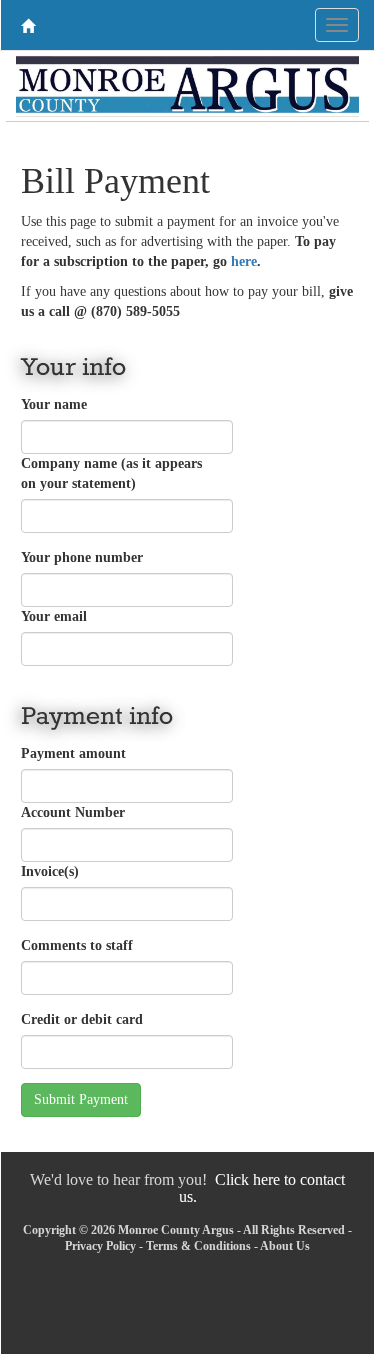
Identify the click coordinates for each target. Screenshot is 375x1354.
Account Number (73, 812)
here (244, 261)
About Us (285, 1246)
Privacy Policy (100, 1246)
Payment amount (73, 753)
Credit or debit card (82, 1019)
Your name (54, 404)
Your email (54, 616)
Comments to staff (77, 945)
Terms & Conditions (198, 1246)
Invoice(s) (50, 871)
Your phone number (82, 557)
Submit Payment (81, 1099)
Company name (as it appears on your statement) (111, 473)
